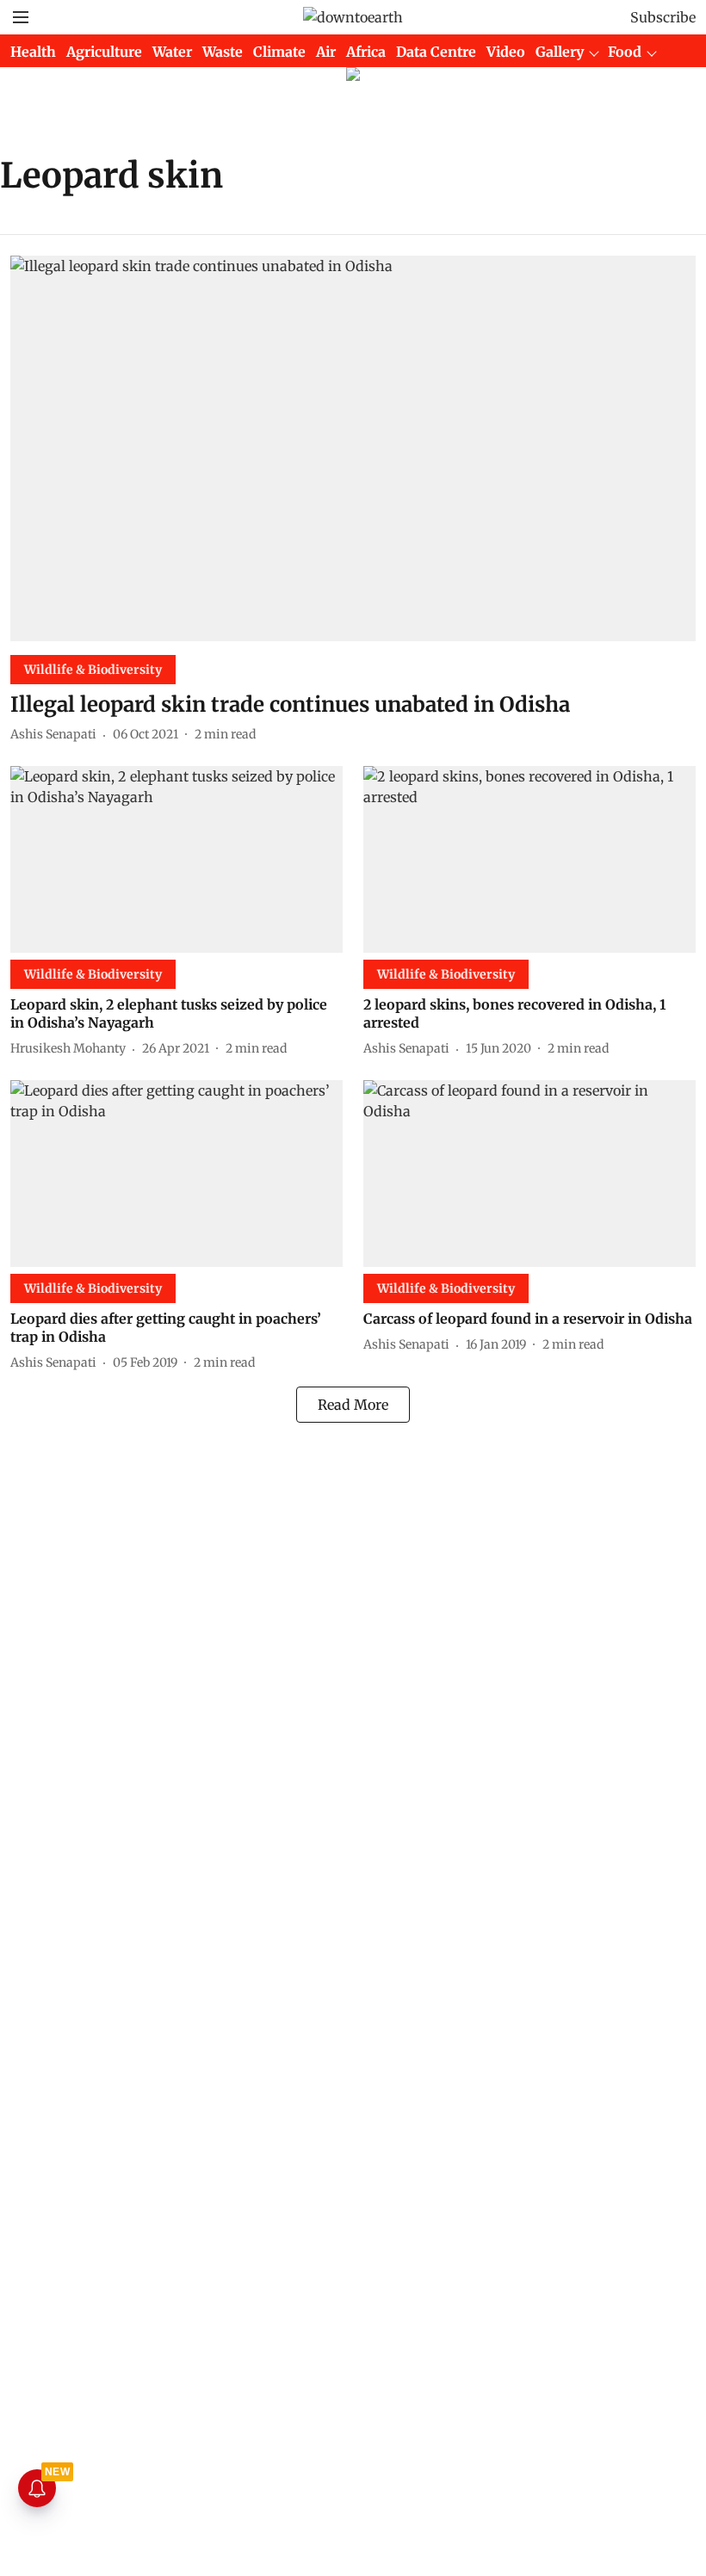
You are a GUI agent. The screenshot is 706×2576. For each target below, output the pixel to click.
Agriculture (104, 52)
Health (33, 52)
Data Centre (436, 52)
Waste (223, 52)
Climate (279, 52)
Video (506, 52)
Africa (366, 52)
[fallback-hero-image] (353, 448)
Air (326, 52)
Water (172, 52)
